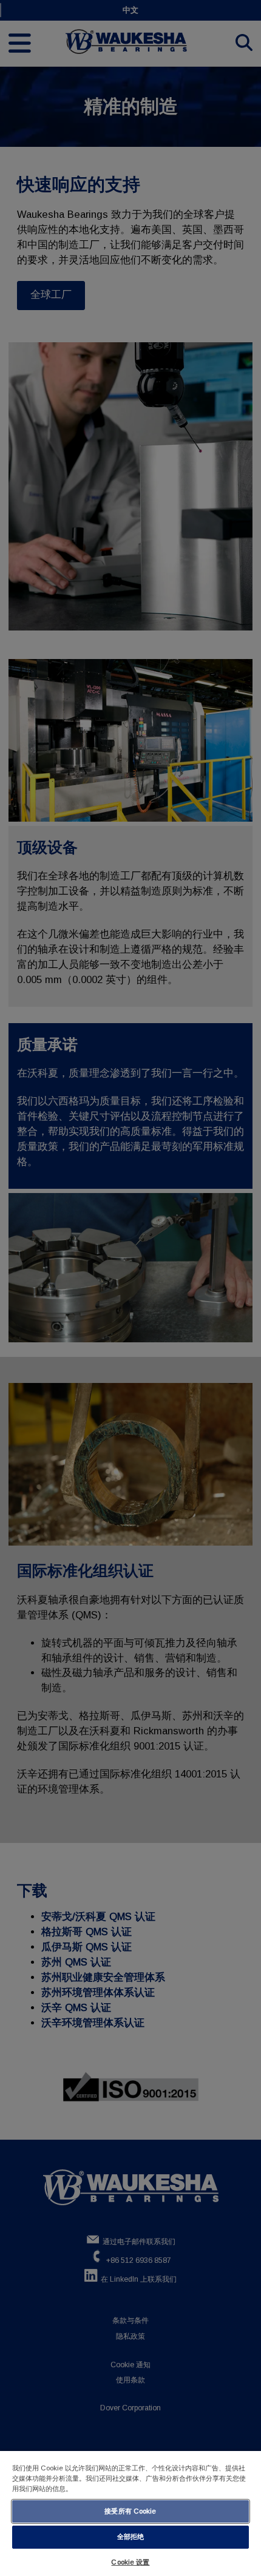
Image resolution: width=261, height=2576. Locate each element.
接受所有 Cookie (130, 2511)
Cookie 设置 (130, 2562)
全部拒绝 (130, 2537)
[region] (130, 2513)
